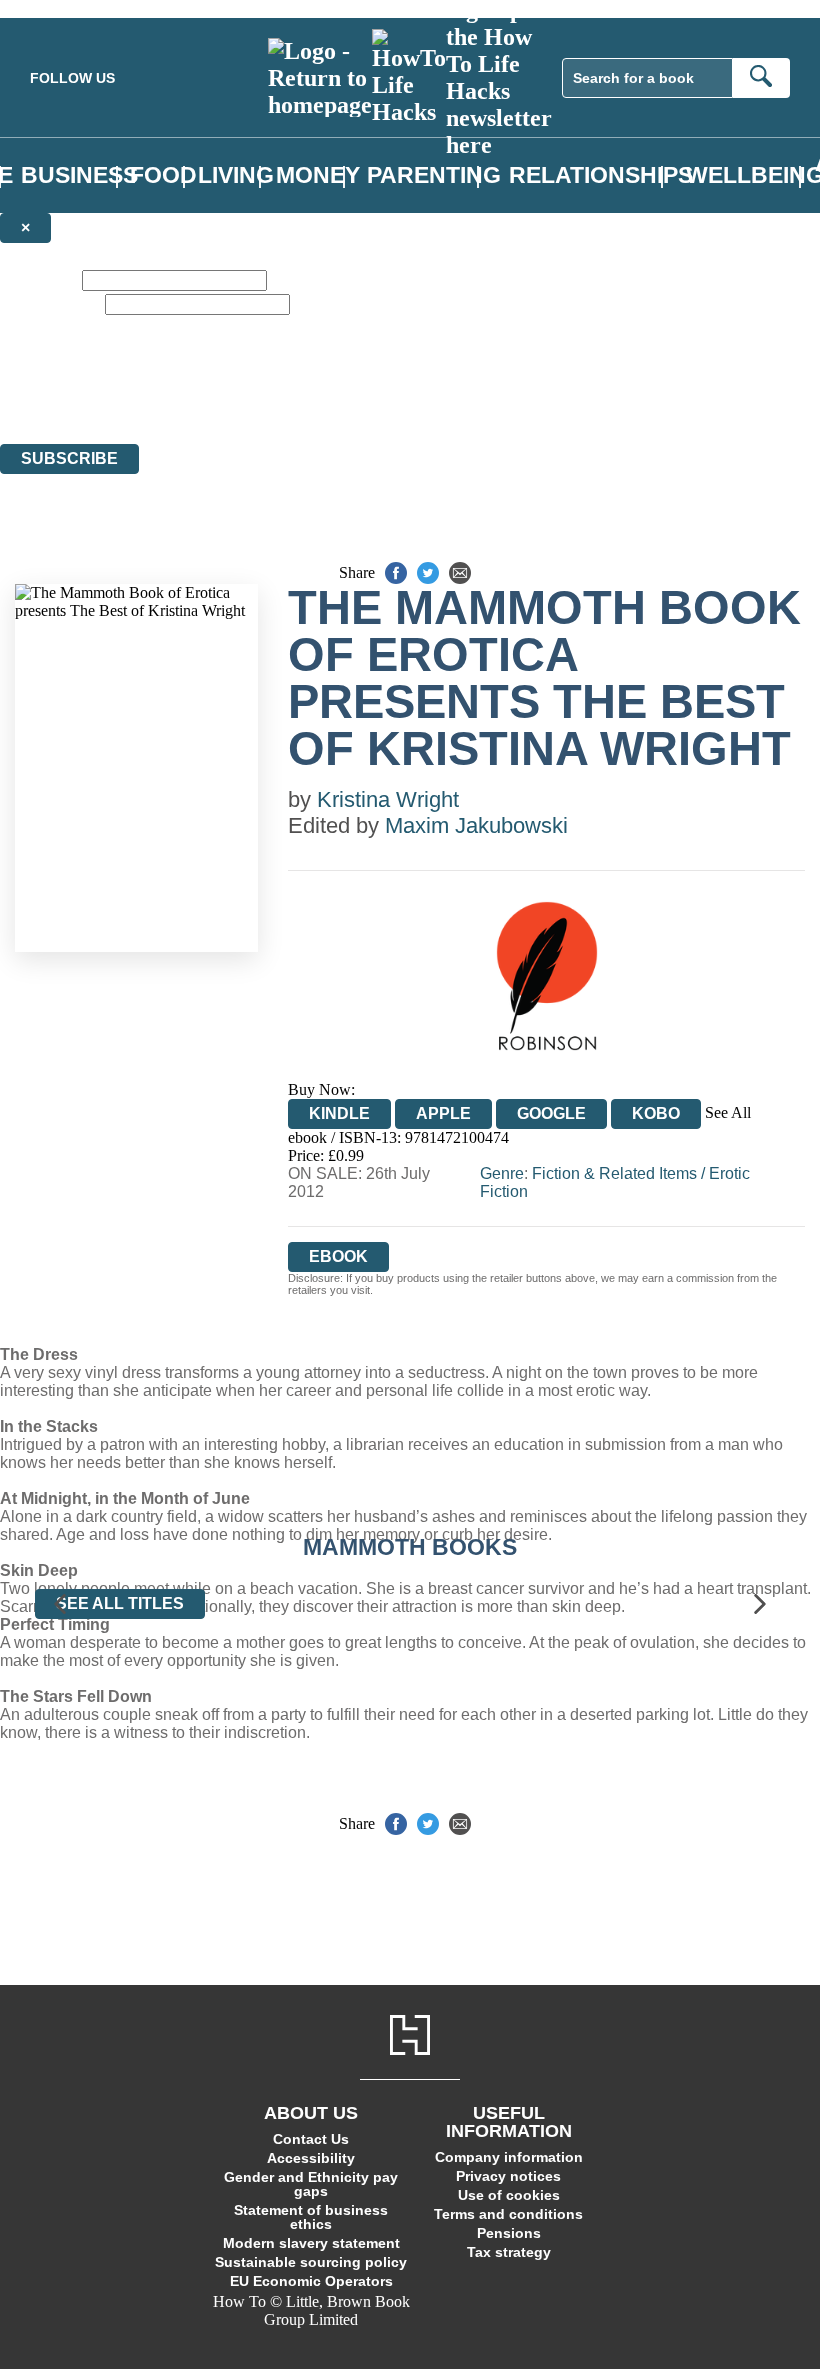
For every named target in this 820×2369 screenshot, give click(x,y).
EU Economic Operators (311, 2281)
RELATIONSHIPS (601, 175)
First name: (39, 279)
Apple (443, 1113)
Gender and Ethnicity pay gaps (311, 2184)
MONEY (318, 175)
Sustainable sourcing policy (311, 2262)
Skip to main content (65, 8)
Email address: (50, 303)
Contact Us (311, 2139)
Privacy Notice (394, 398)
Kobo (656, 1113)
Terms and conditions (508, 2214)
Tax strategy (509, 2252)
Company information (509, 2157)
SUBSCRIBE (69, 458)
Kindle (339, 1113)
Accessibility (311, 2158)
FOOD (163, 175)
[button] (60, 1603)
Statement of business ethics (311, 2217)
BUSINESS (79, 175)
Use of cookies (509, 2195)
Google (551, 1113)
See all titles (120, 1603)
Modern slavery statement (311, 2243)
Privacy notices (508, 2176)
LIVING (236, 175)
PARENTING (434, 175)
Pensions (509, 2233)
